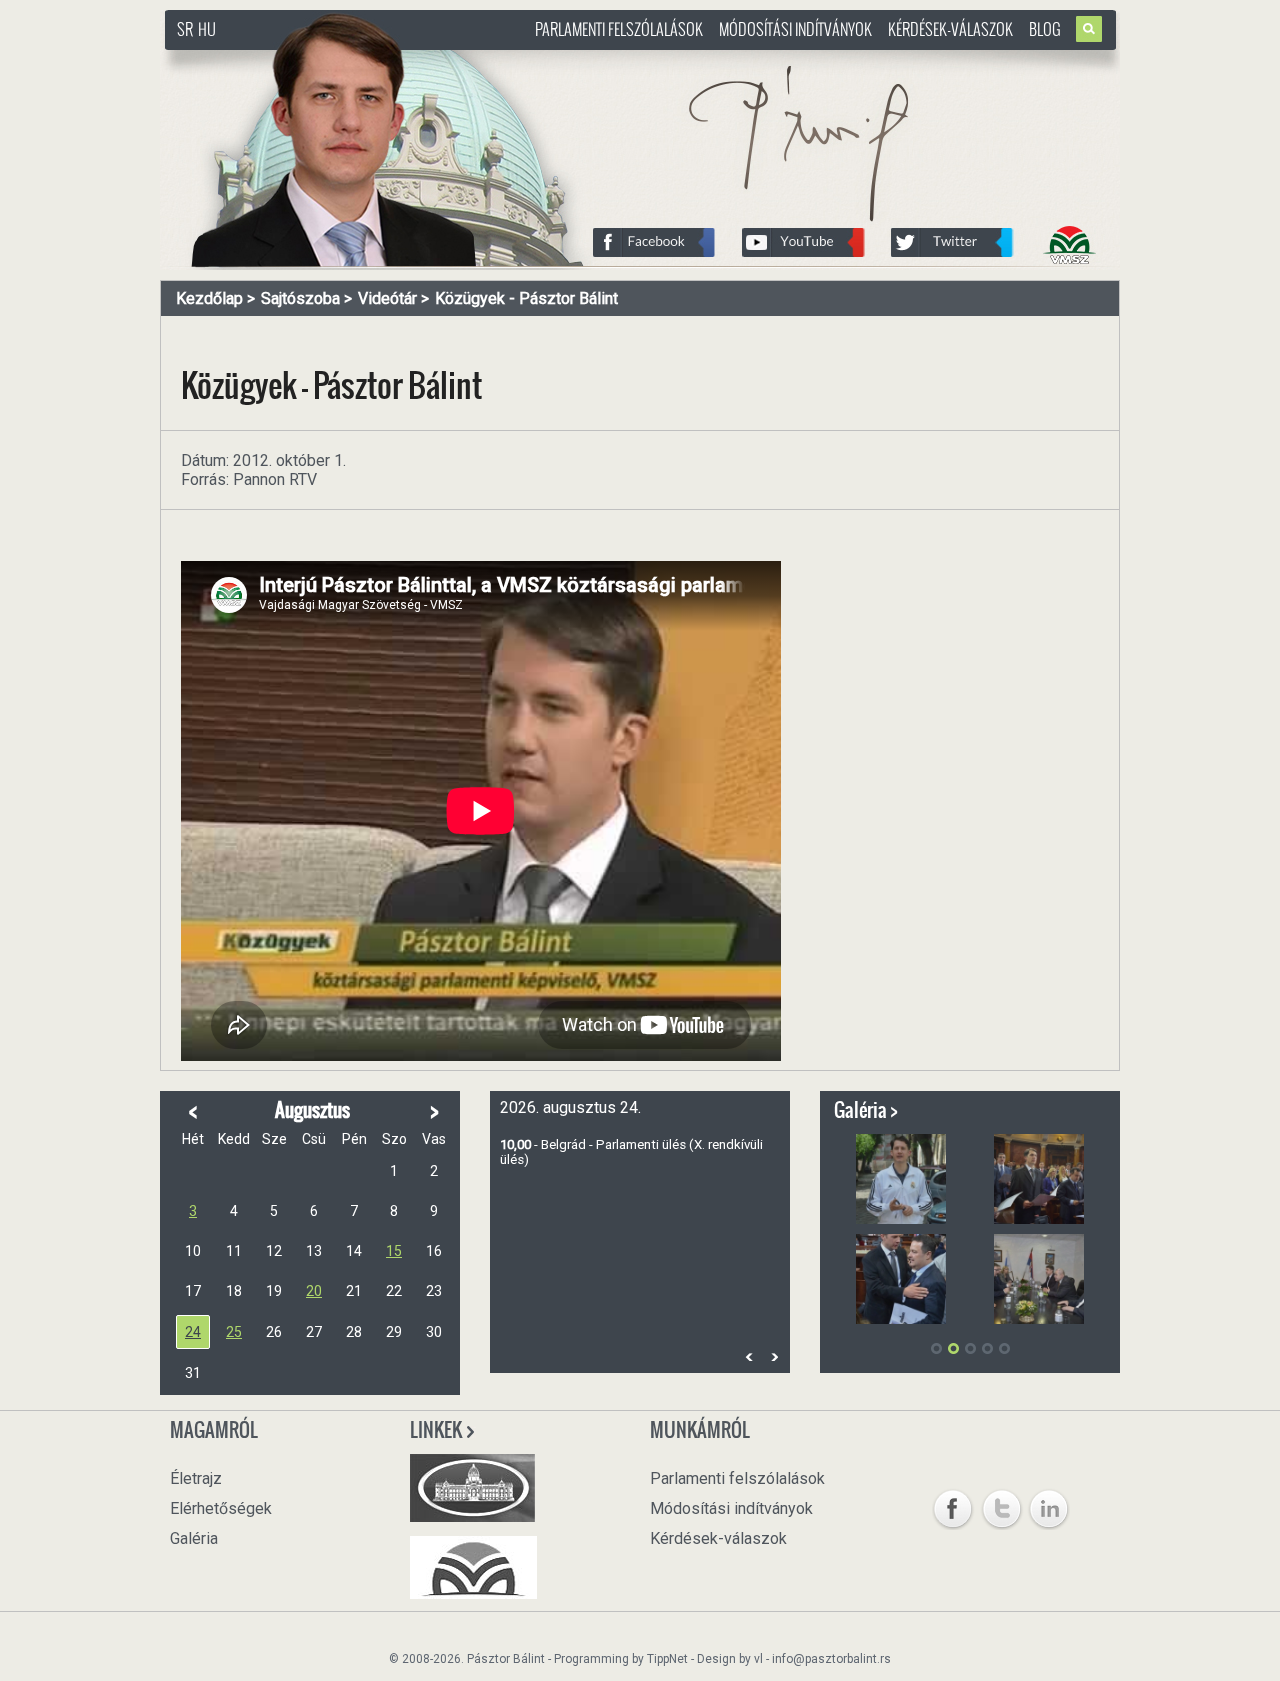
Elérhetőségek (221, 1508)
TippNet (667, 1659)
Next (774, 1356)
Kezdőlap (209, 298)
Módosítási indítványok (795, 29)
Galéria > (866, 1110)
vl (758, 1659)
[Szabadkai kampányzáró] (901, 1179)
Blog (1045, 29)
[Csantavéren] (901, 1279)
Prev (749, 1356)
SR (185, 29)
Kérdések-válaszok (950, 29)
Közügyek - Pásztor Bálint (526, 298)
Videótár (387, 298)
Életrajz (196, 1478)
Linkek (437, 1430)
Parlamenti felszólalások (619, 29)
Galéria (194, 1538)
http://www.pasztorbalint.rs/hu (326, 59)
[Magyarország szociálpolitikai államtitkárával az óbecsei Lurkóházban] (1039, 1179)
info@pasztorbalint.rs (831, 1659)
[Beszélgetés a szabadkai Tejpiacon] (1039, 1279)
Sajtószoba (300, 298)
